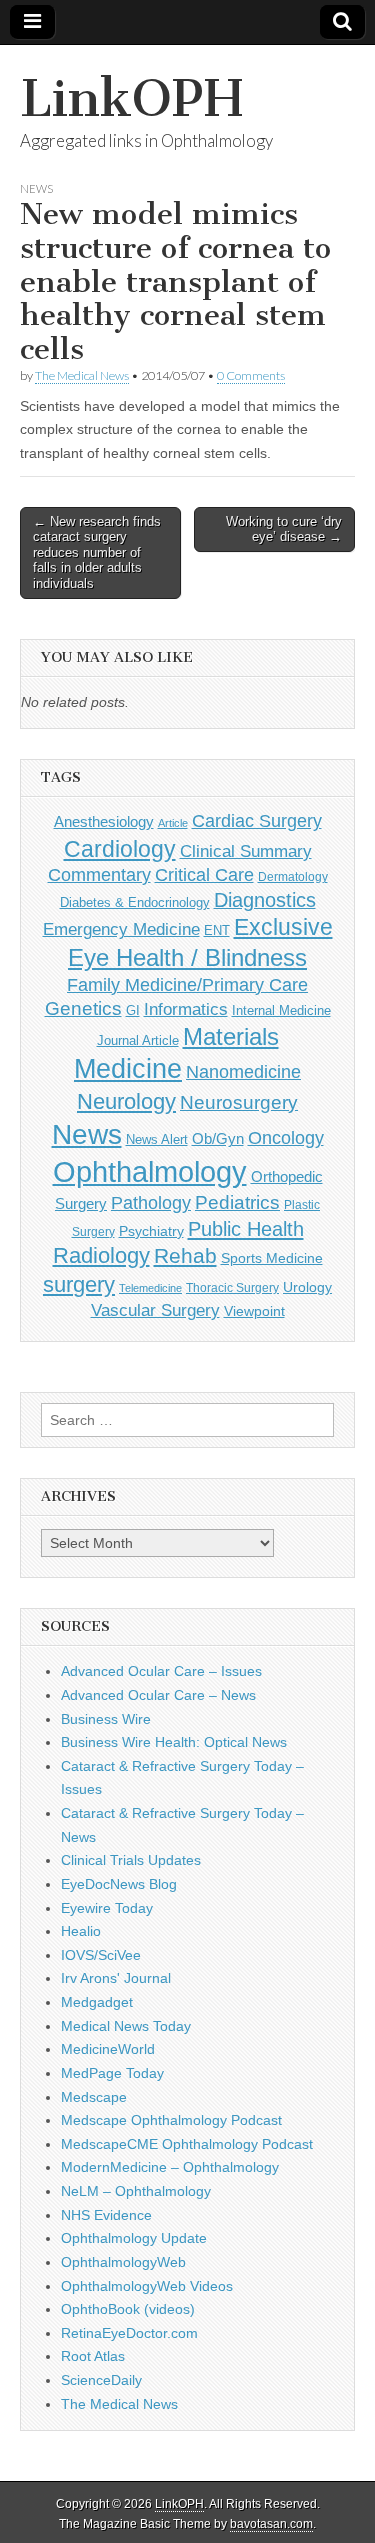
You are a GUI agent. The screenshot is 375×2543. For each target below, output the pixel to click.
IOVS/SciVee (101, 1955)
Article (173, 823)
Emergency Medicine (121, 929)
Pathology (151, 1203)
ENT (217, 931)
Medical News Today (126, 2026)
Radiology (101, 1255)
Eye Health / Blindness (187, 957)
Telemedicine (150, 1288)
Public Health (246, 1229)
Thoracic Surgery (232, 1288)
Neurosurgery (239, 1102)
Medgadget (97, 2002)
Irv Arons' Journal (116, 1978)
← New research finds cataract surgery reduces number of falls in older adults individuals (97, 552)
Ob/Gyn (218, 1138)
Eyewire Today (107, 1908)
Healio (81, 1931)
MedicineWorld (108, 2049)
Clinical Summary (246, 851)
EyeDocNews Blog (119, 1884)
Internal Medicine (281, 1011)
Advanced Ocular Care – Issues (161, 1671)
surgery (79, 1284)
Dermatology (293, 877)
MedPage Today (112, 2073)
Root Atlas (93, 2356)
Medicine (128, 1069)
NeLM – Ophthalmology (136, 2191)
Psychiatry (151, 1231)
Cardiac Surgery (257, 821)
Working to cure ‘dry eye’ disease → (284, 529)
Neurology (126, 1101)
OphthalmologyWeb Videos (147, 2286)
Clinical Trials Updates (131, 1860)
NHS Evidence (106, 2215)
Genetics (83, 1008)
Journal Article (138, 1040)
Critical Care (204, 875)
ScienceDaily (101, 2380)
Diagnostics (265, 900)
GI (133, 1010)
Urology (307, 1287)
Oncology (286, 1138)
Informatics (186, 1009)
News (36, 188)
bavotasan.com (271, 2524)
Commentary (99, 875)
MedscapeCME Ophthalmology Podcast (187, 2144)
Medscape (94, 2097)
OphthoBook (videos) (128, 2309)
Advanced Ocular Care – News (158, 1695)
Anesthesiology (104, 821)
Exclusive (283, 927)
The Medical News (82, 375)
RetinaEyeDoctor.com (129, 2333)
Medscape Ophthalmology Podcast (171, 2120)
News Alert (157, 1139)
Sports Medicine (272, 1258)
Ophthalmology (150, 1171)
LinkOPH (131, 98)
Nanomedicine (243, 1072)
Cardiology (120, 849)
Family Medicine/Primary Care (187, 985)
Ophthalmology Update (134, 2238)
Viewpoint (254, 1311)
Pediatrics (237, 1202)
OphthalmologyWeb (123, 2262)
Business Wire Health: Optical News (174, 1742)
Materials (231, 1037)
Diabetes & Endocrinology (135, 902)
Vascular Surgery (155, 1310)
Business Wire (106, 1719)
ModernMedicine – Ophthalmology (170, 2167)
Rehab (185, 1255)
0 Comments (251, 375)
